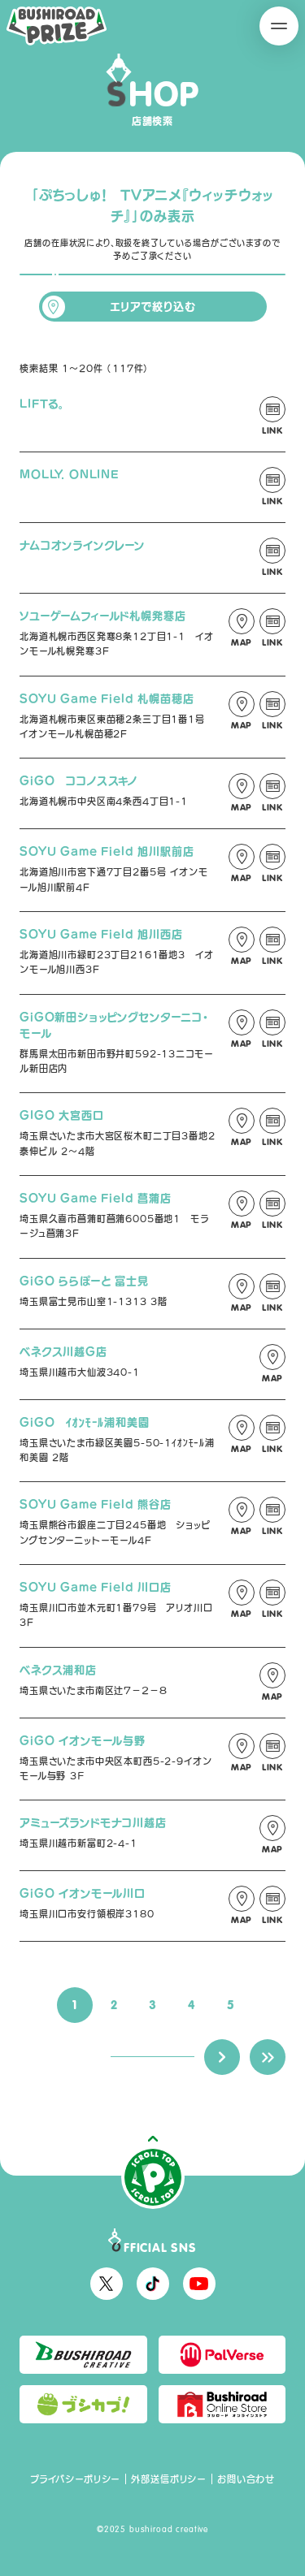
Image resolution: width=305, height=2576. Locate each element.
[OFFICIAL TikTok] (153, 2284)
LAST (268, 2057)
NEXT (222, 2057)
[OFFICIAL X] (107, 2284)
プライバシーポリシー (75, 2479)
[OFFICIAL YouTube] (199, 2284)
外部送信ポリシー (169, 2479)
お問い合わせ (246, 2479)
